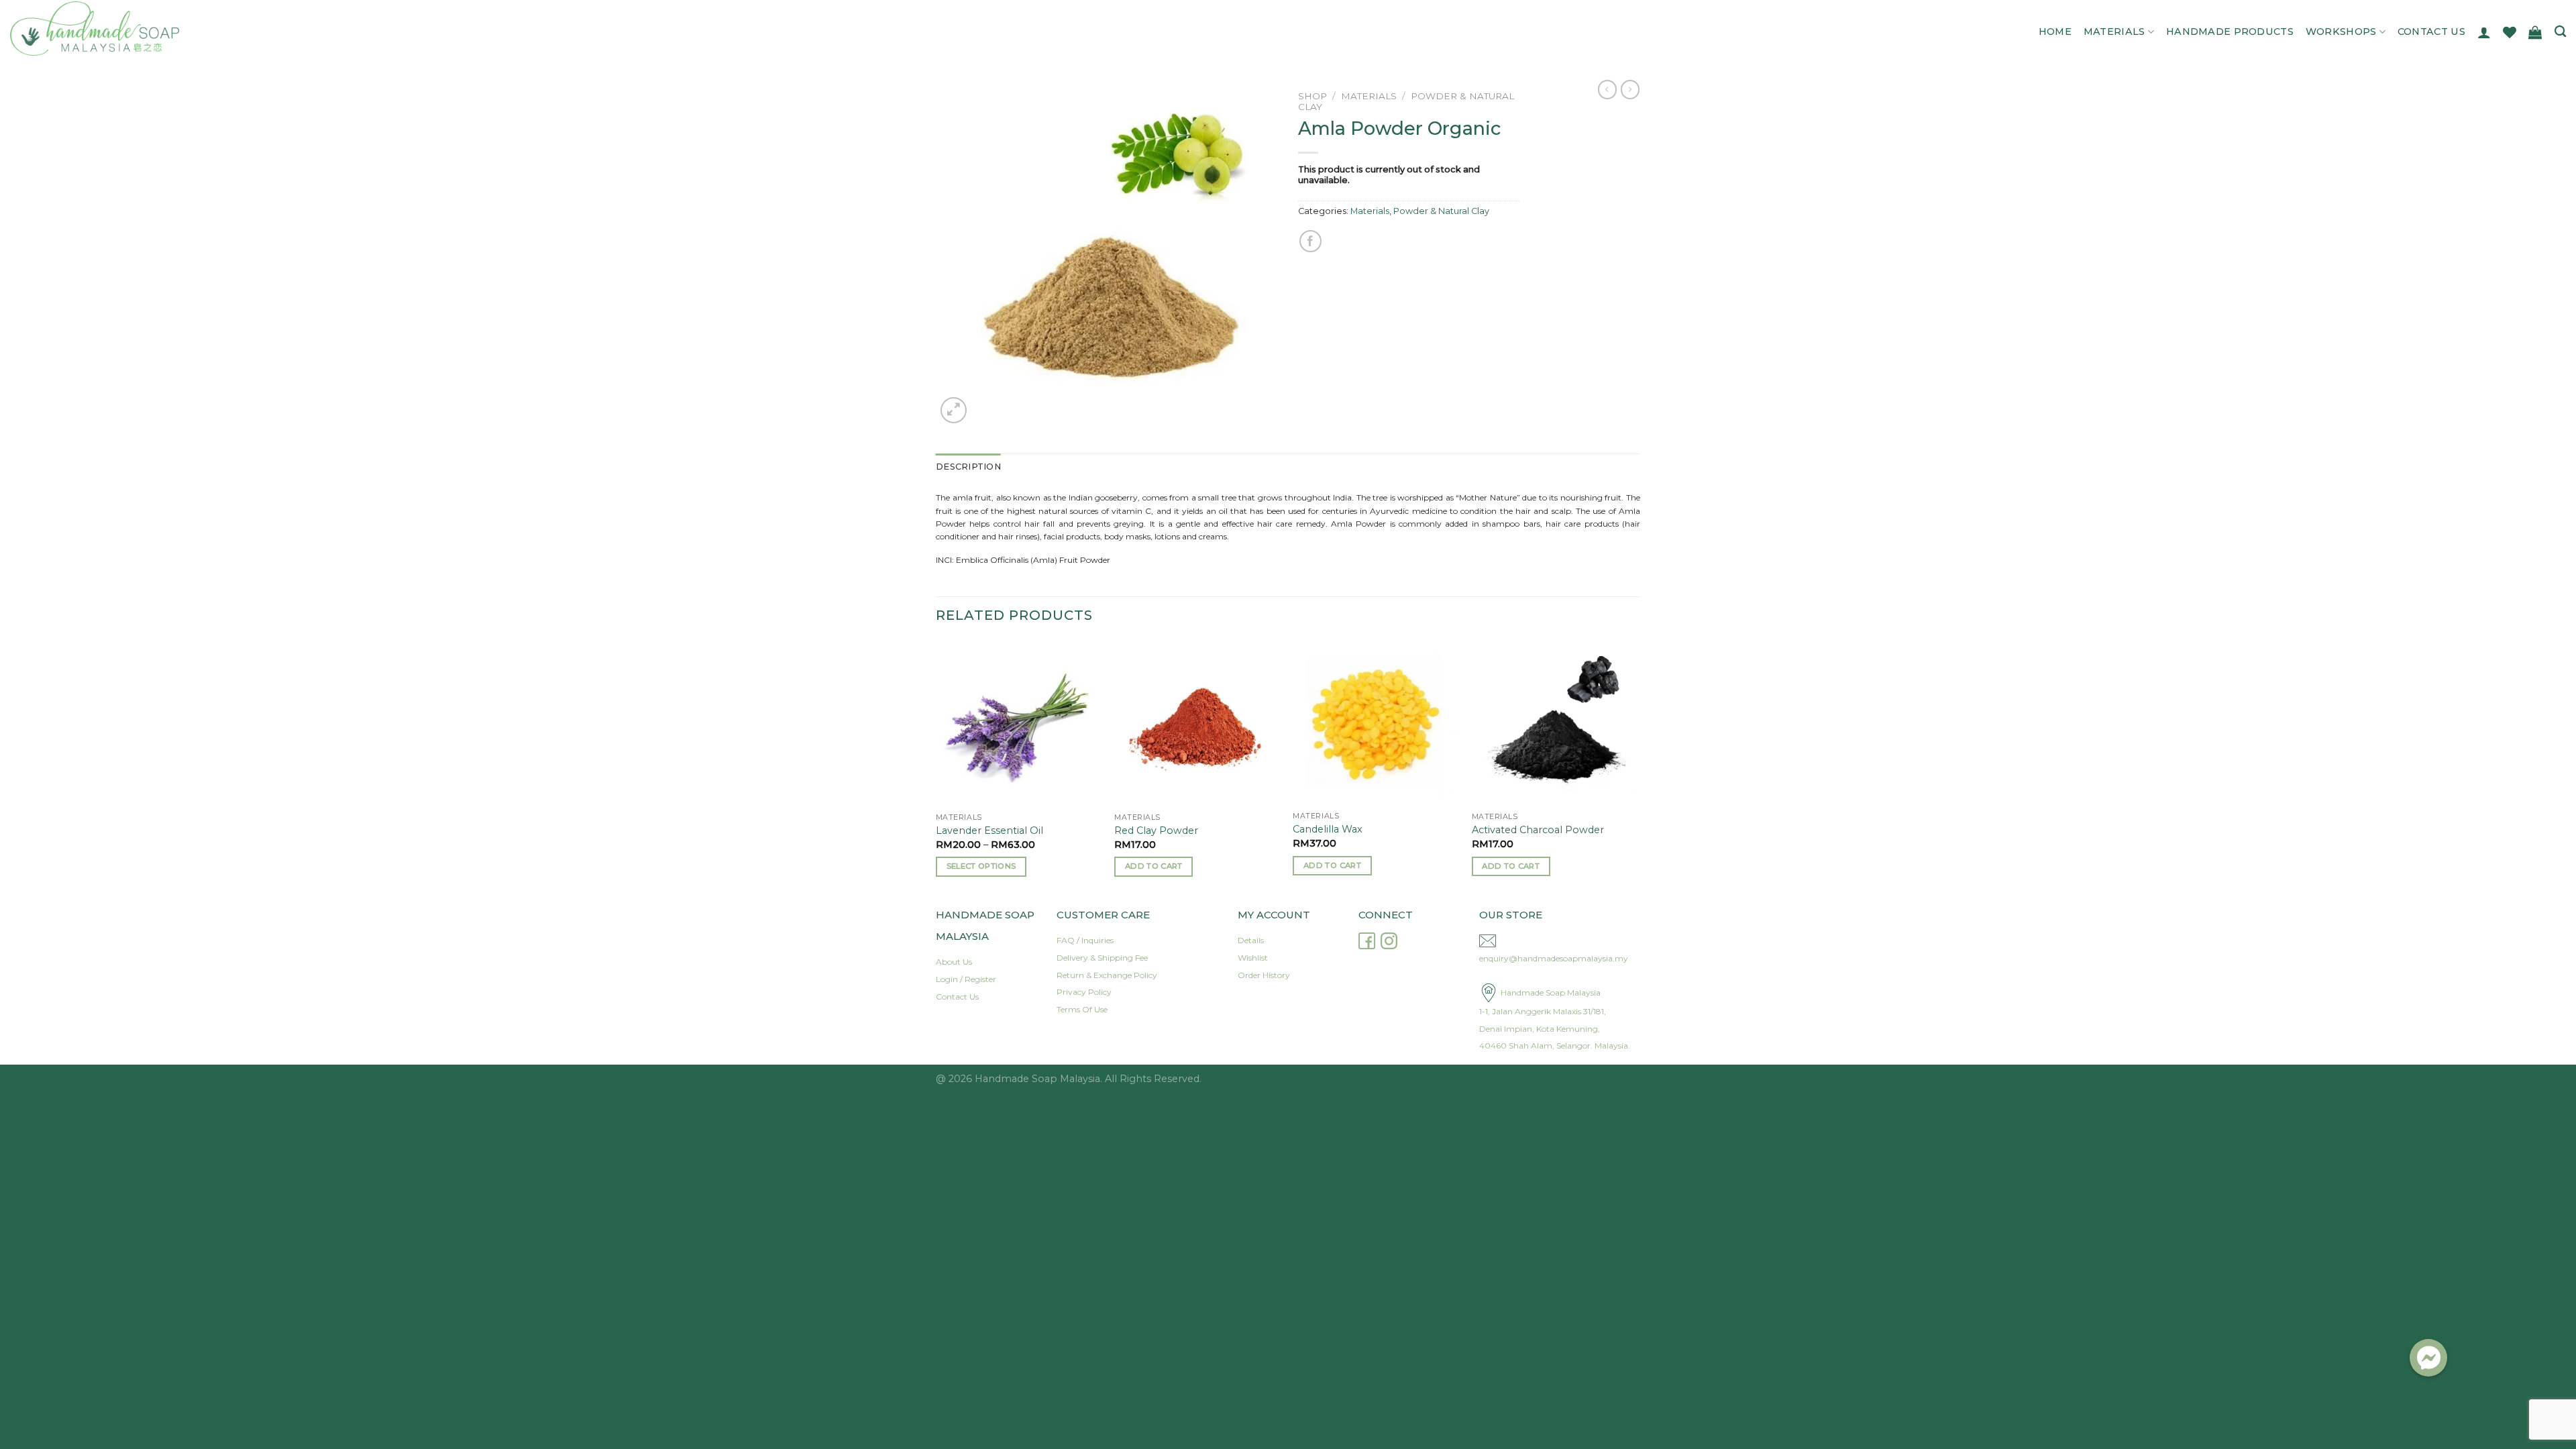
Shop (1312, 96)
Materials (2114, 32)
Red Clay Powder (1156, 830)
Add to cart (1154, 866)
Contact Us (2431, 32)
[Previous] (936, 770)
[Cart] (2535, 32)
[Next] (1636, 770)
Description (968, 467)
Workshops (2341, 32)
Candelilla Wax (1328, 829)
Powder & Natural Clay (1441, 211)
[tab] (968, 467)
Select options (981, 866)
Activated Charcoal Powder (1538, 830)
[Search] (2560, 32)
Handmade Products (2230, 32)
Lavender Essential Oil (989, 830)
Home (2055, 32)
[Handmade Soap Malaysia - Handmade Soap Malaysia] (139, 29)
